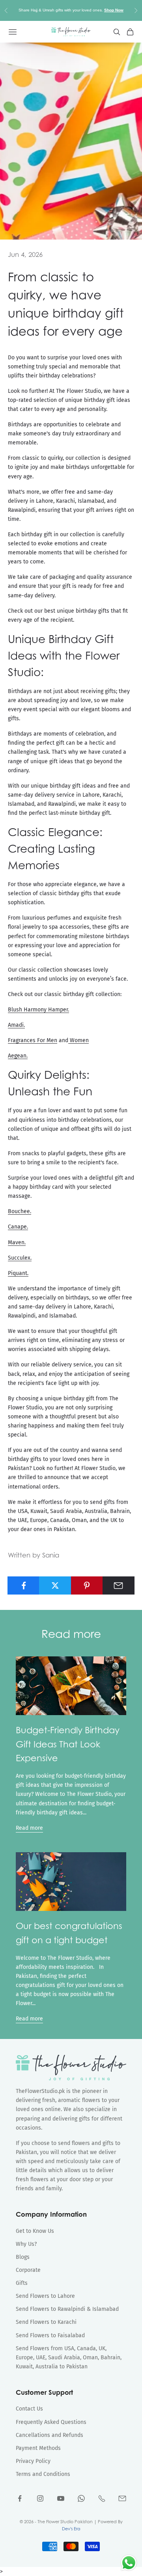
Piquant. (18, 1273)
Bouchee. (20, 1211)
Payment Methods (38, 2448)
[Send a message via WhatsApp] (129, 2563)
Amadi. (16, 1025)
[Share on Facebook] (23, 1585)
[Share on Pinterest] (87, 1585)
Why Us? (26, 2244)
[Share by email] (119, 1585)
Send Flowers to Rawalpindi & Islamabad (67, 2309)
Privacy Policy (33, 2461)
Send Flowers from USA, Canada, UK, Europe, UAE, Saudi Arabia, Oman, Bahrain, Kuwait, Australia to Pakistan (69, 2358)
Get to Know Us (35, 2231)
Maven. (17, 1242)
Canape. (18, 1227)
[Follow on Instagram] (40, 2498)
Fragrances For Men (33, 1040)
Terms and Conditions (43, 2474)
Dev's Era (71, 2529)
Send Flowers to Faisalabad (50, 2335)
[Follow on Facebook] (20, 2498)
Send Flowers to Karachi (46, 2322)
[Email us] (122, 2498)
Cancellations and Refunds (50, 2435)
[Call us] (102, 2498)
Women (78, 1040)
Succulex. (20, 1258)
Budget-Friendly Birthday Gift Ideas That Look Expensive (68, 1744)
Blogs (23, 2257)
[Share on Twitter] (55, 1585)
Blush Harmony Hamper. (38, 1010)
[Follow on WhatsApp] (81, 2498)
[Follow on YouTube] (61, 2498)
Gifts (22, 2283)
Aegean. (18, 1056)
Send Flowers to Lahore (45, 2296)
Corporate (28, 2270)
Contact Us (29, 2409)
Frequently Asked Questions (51, 2422)
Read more (29, 1828)
